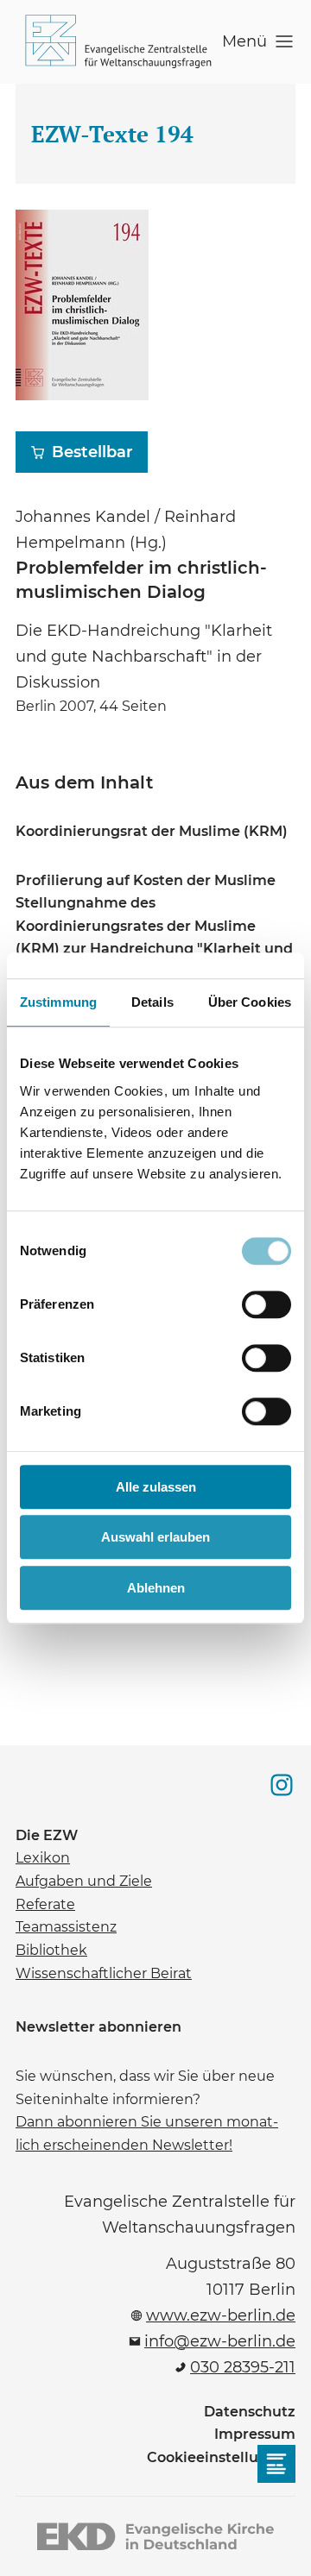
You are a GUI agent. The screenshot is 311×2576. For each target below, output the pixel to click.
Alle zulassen (156, 1487)
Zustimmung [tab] (58, 1002)
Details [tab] (152, 1002)
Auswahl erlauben (155, 1537)
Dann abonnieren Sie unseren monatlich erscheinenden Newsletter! (147, 2132)
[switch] (267, 1304)
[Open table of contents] (276, 2464)
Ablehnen (156, 1588)
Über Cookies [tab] (250, 1002)
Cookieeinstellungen (221, 2457)
